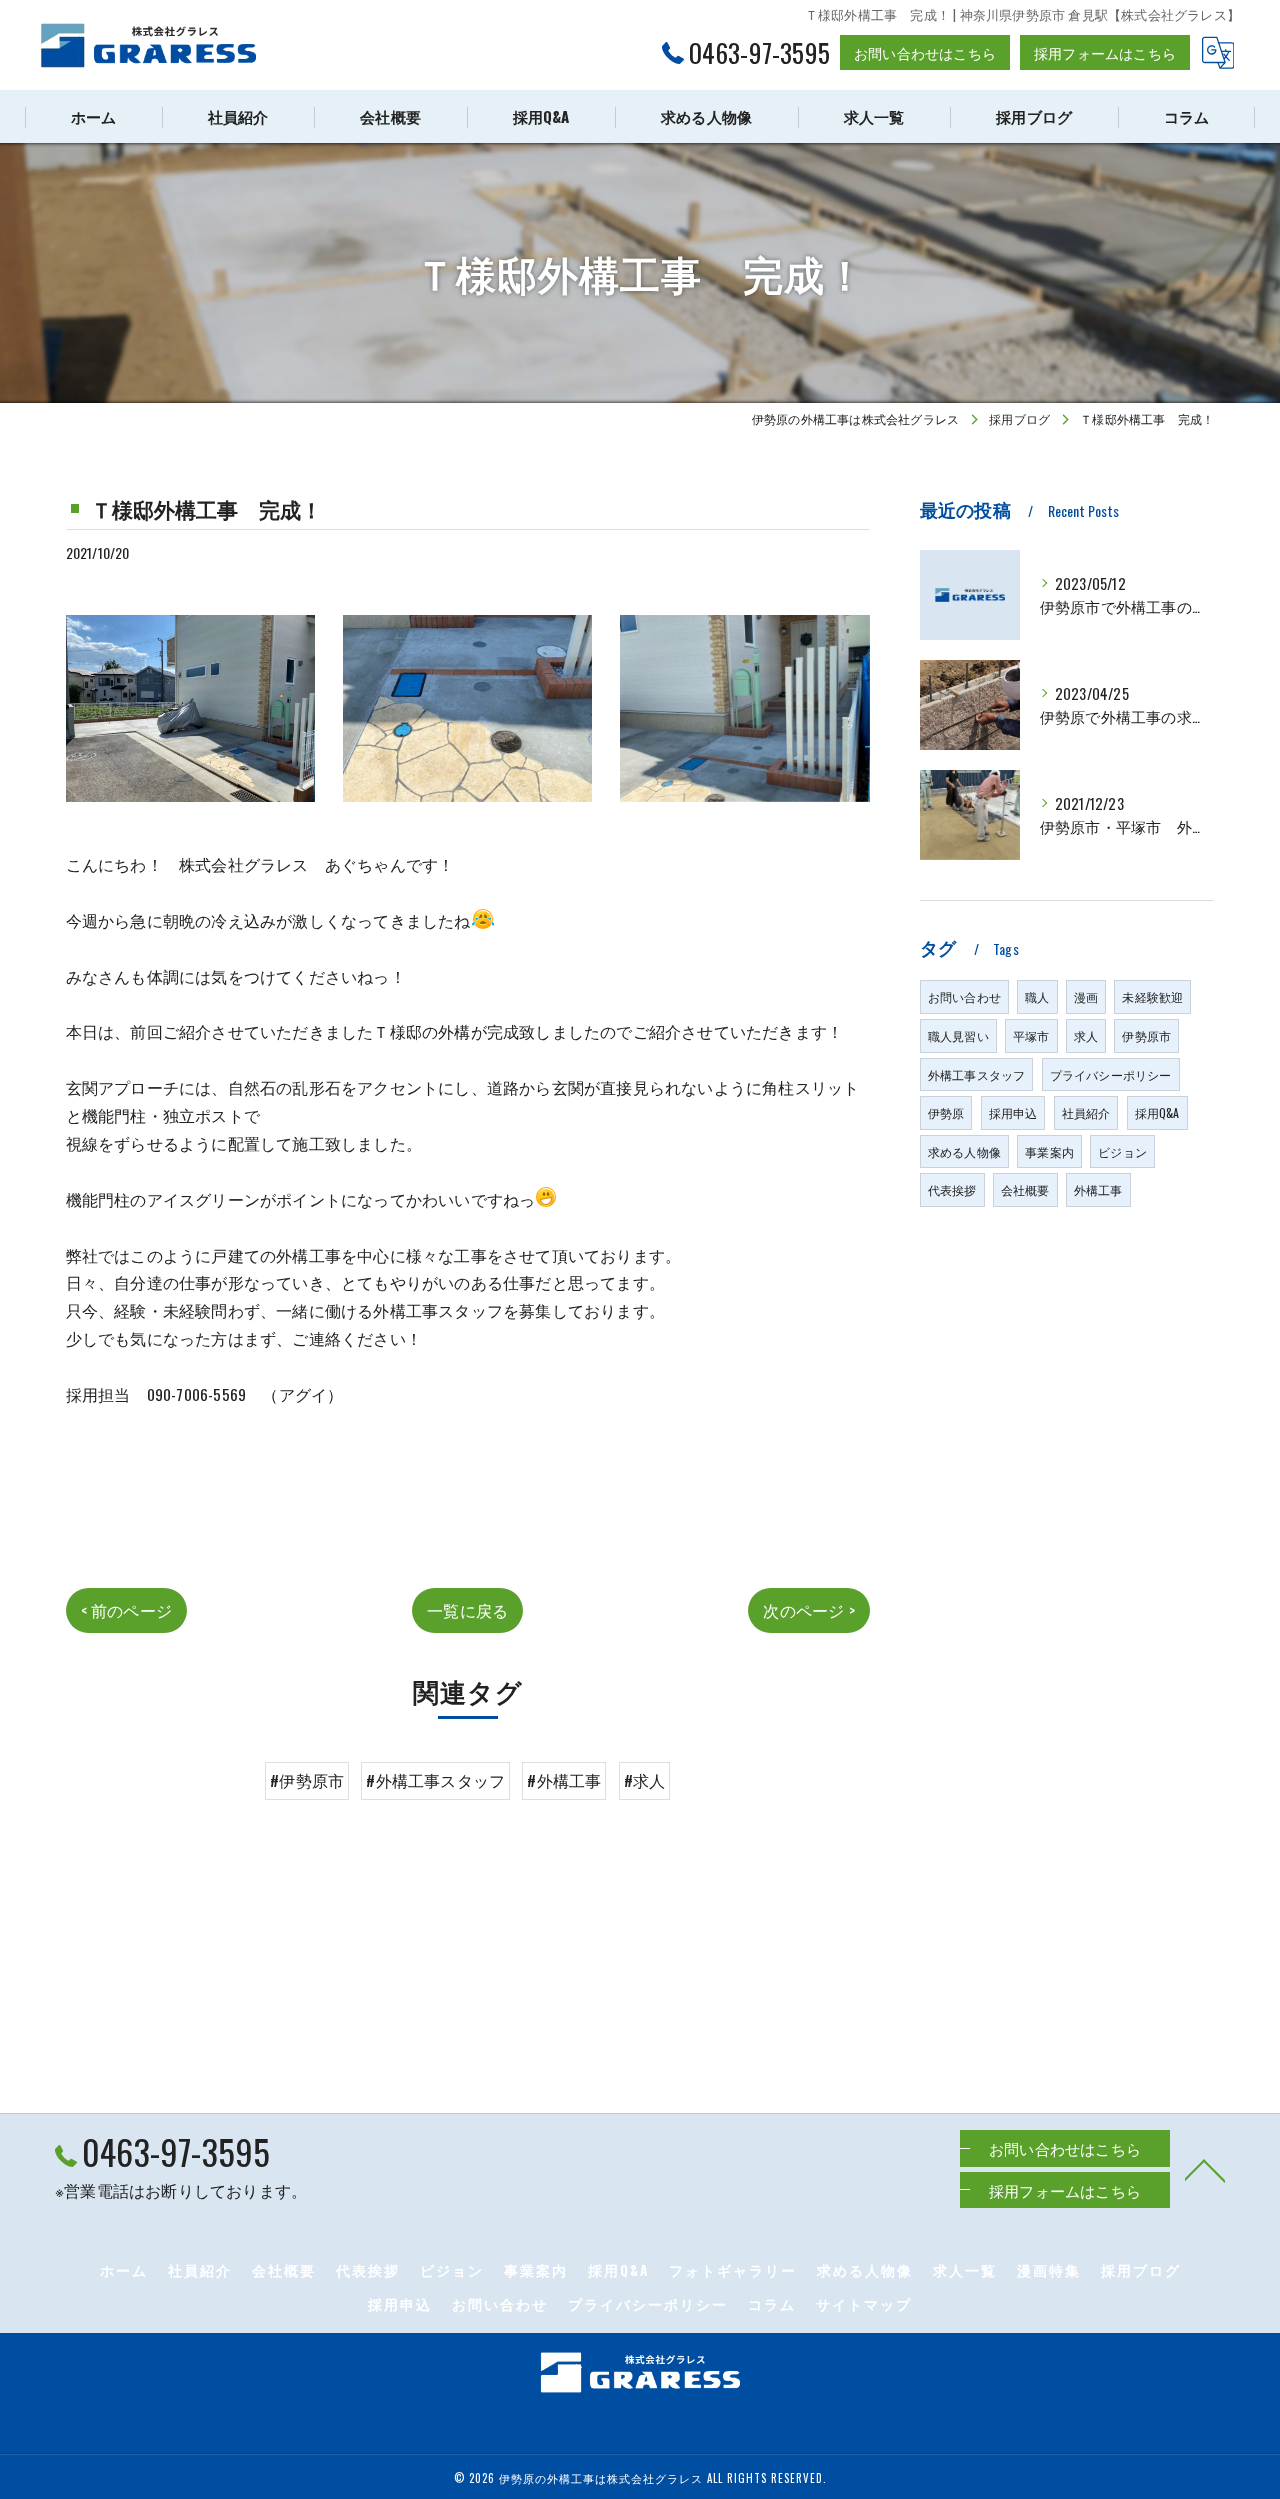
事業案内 (1049, 1151)
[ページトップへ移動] (1205, 2169)
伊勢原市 (1146, 1035)
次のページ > (808, 1610)
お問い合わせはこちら (925, 52)
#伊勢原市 (307, 1780)
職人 (1037, 996)
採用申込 (1013, 1112)
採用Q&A (1157, 1112)
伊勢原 (946, 1112)
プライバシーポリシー (1111, 1074)
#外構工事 (564, 1780)
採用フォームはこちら (1105, 52)
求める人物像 (964, 1151)
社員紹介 (1086, 1112)
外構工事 (1098, 1189)
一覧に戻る (467, 1610)
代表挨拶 (952, 1189)
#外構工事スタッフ (435, 1780)
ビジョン (1122, 1151)
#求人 (645, 1780)
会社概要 (1025, 1189)
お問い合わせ (964, 996)
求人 (1086, 1035)
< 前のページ (126, 1610)
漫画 (1086, 996)
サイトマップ (864, 2304)
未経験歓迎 (1152, 996)
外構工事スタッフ (977, 1074)
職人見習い (958, 1035)
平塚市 (1031, 1035)
